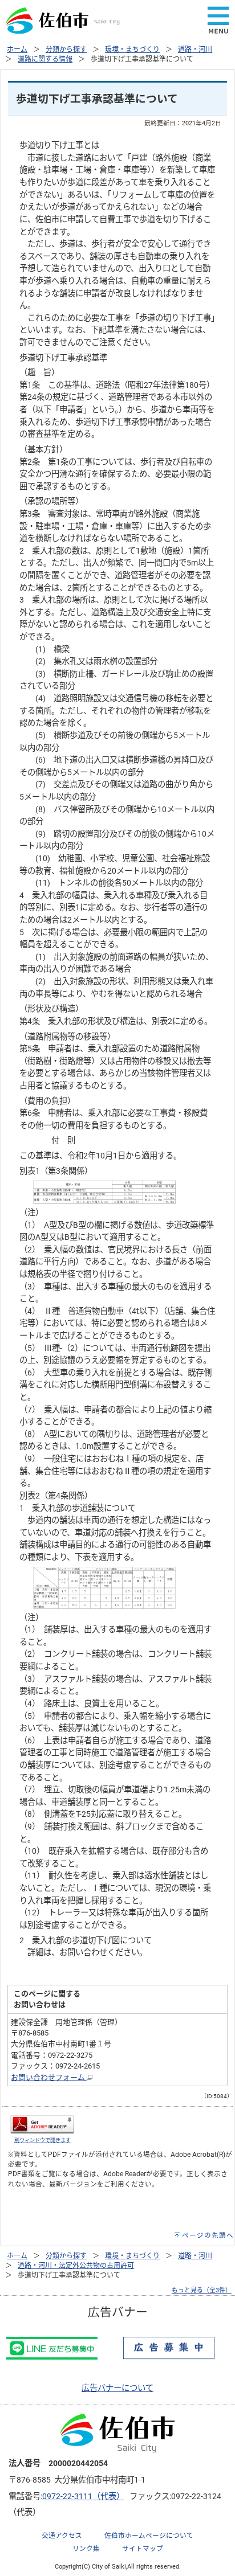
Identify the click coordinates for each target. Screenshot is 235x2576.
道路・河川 (195, 50)
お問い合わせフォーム (49, 2077)
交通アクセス (62, 2536)
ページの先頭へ (208, 2235)
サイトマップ (143, 2549)
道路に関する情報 (45, 59)
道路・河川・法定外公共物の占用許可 (76, 2266)
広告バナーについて (117, 2388)
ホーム (17, 50)
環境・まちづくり (132, 50)
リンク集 (86, 2549)
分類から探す (66, 50)
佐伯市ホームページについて (149, 2536)
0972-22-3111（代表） (83, 2497)
